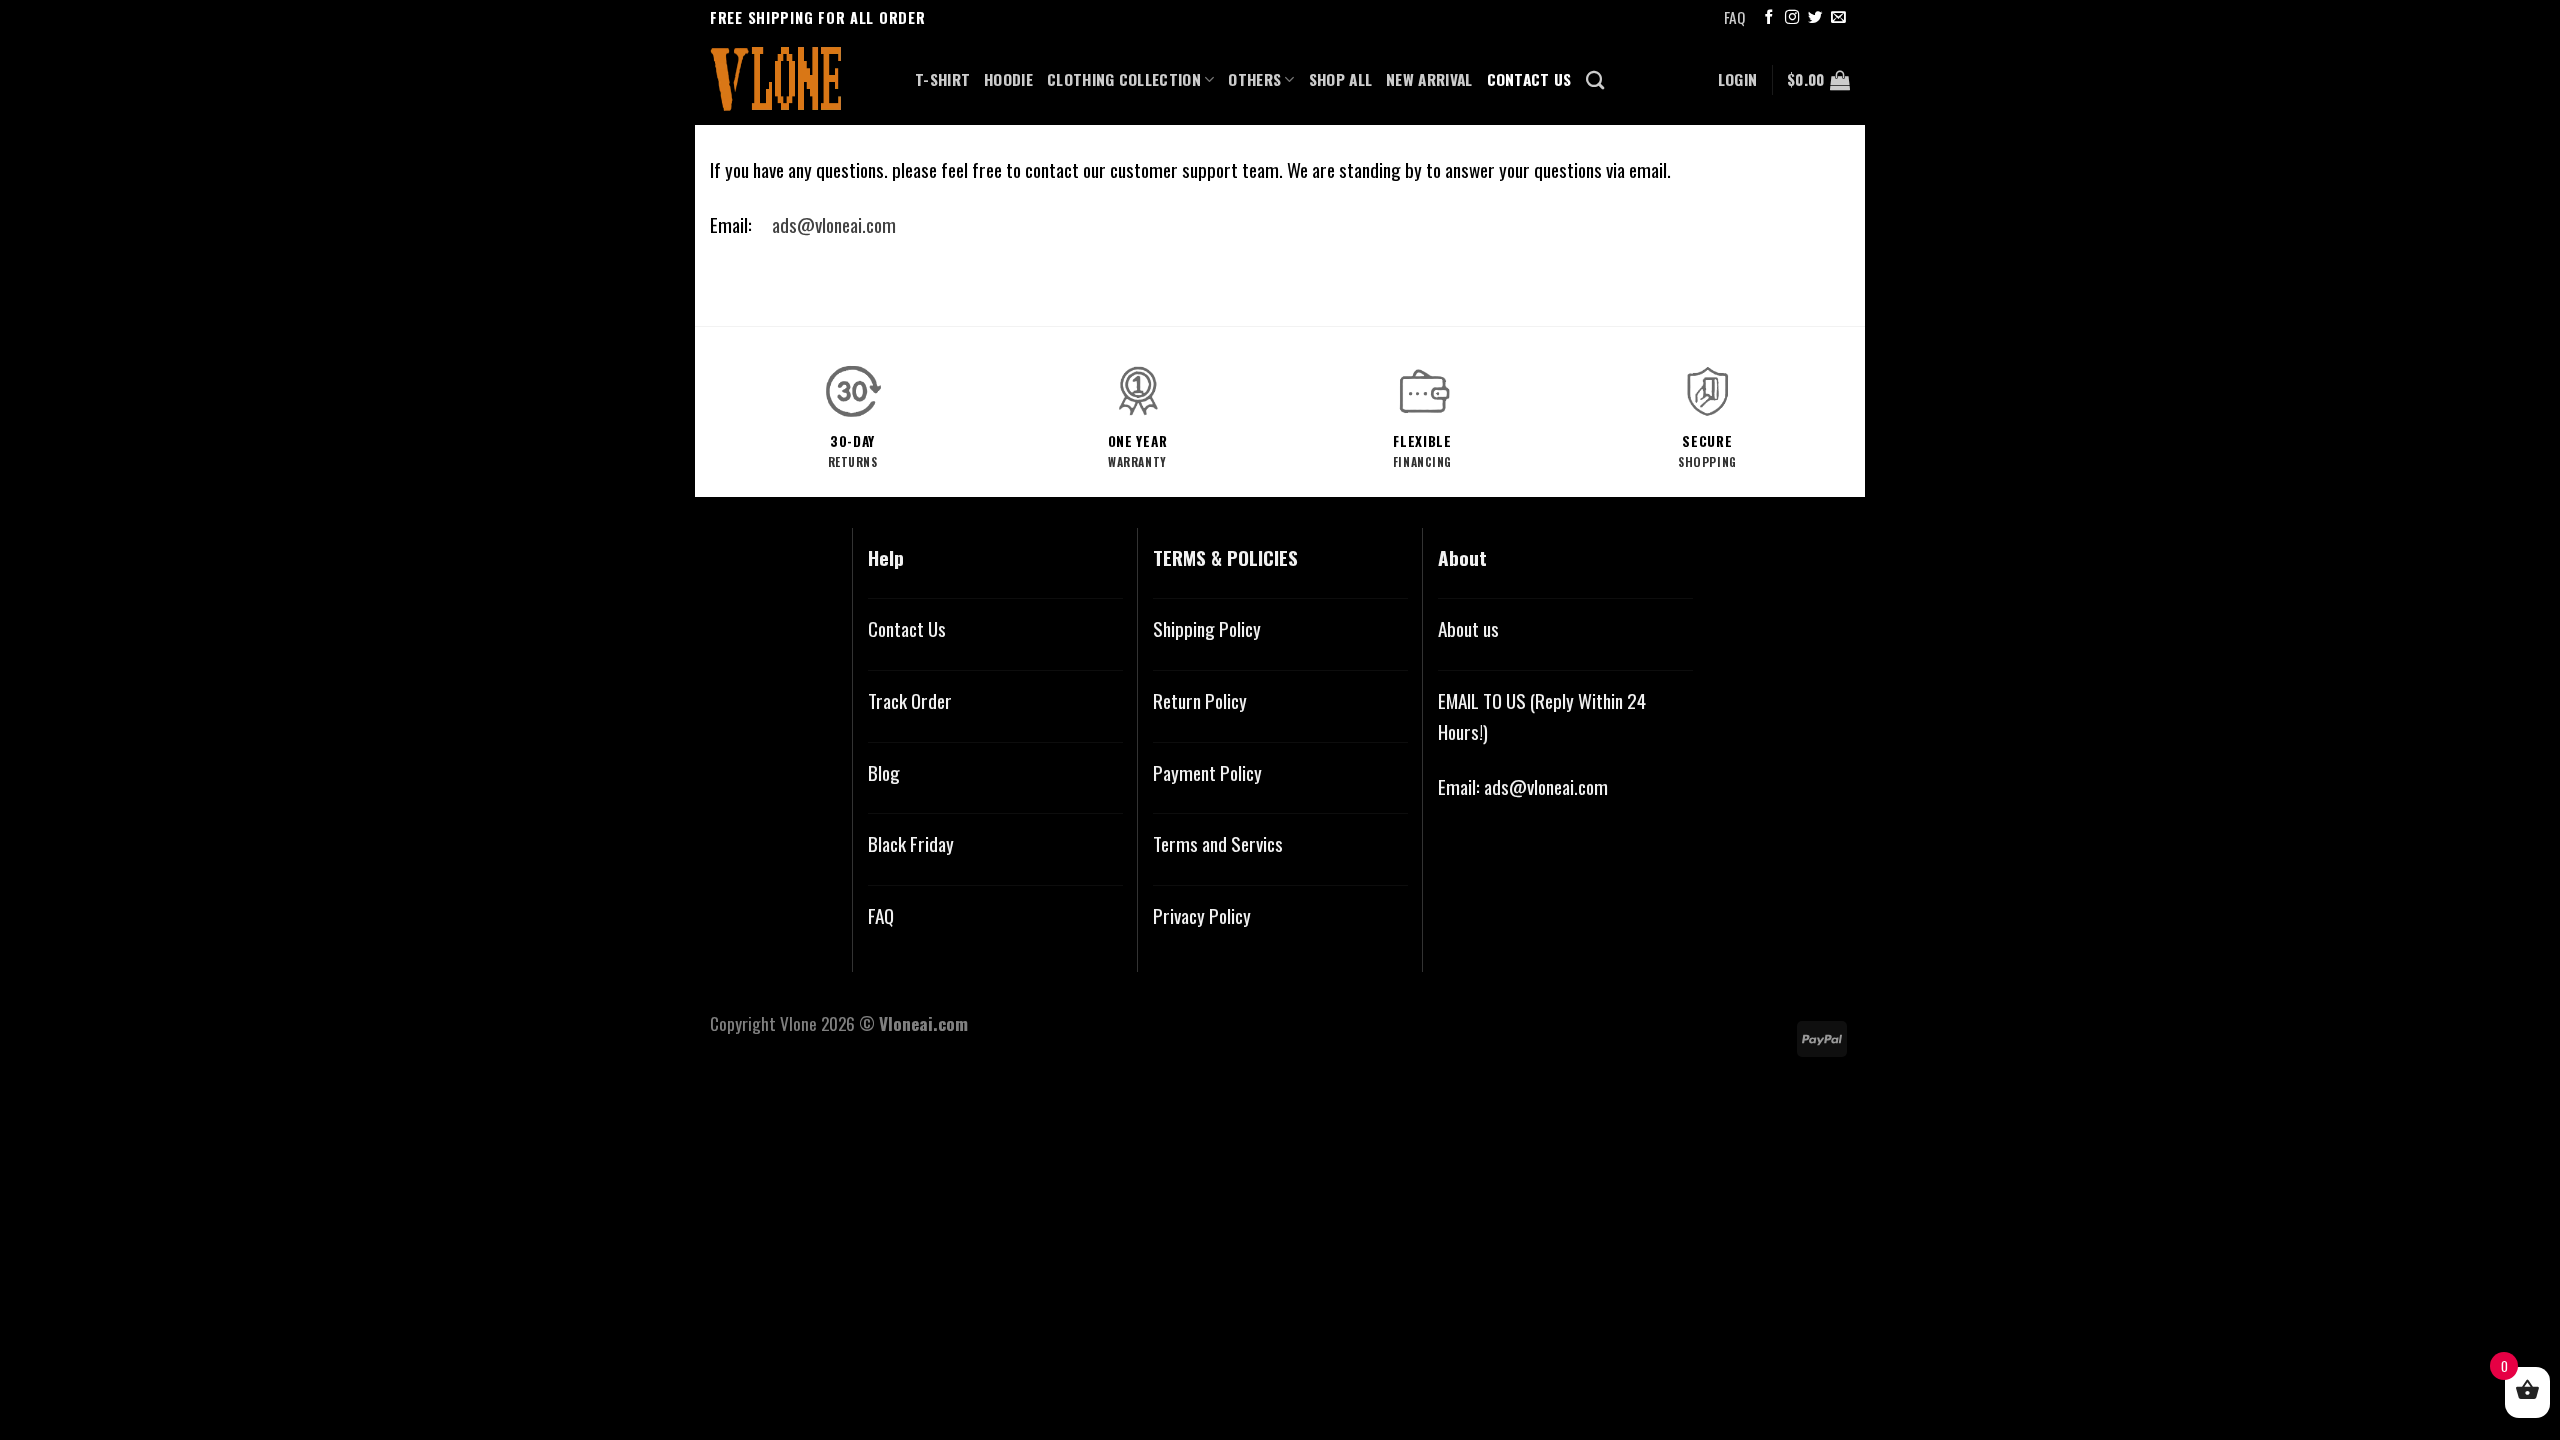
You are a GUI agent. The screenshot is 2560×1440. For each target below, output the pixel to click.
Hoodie (1008, 79)
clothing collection (1124, 79)
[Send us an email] (1838, 18)
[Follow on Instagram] (1792, 18)
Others (1254, 79)
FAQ (1734, 17)
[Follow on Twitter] (1815, 18)
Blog (884, 772)
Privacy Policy (1202, 915)
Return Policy (1200, 700)
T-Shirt (942, 79)
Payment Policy (1207, 772)
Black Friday (911, 843)
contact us (1529, 79)
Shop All (1340, 79)
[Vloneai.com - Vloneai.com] (797, 80)
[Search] (1595, 80)
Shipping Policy (1207, 628)
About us (1468, 628)
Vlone (798, 1023)
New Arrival (1429, 79)
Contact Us (907, 628)
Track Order (910, 700)
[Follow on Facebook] (1769, 18)
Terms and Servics (1218, 843)
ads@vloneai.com (834, 224)
